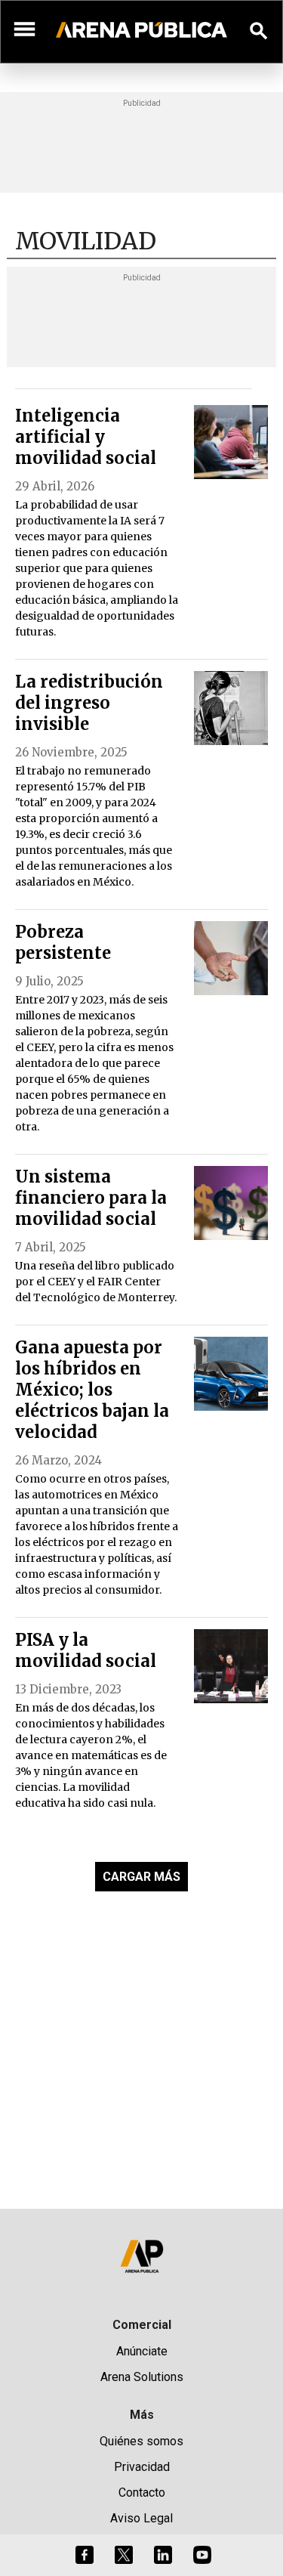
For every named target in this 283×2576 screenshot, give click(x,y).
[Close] (234, 1174)
